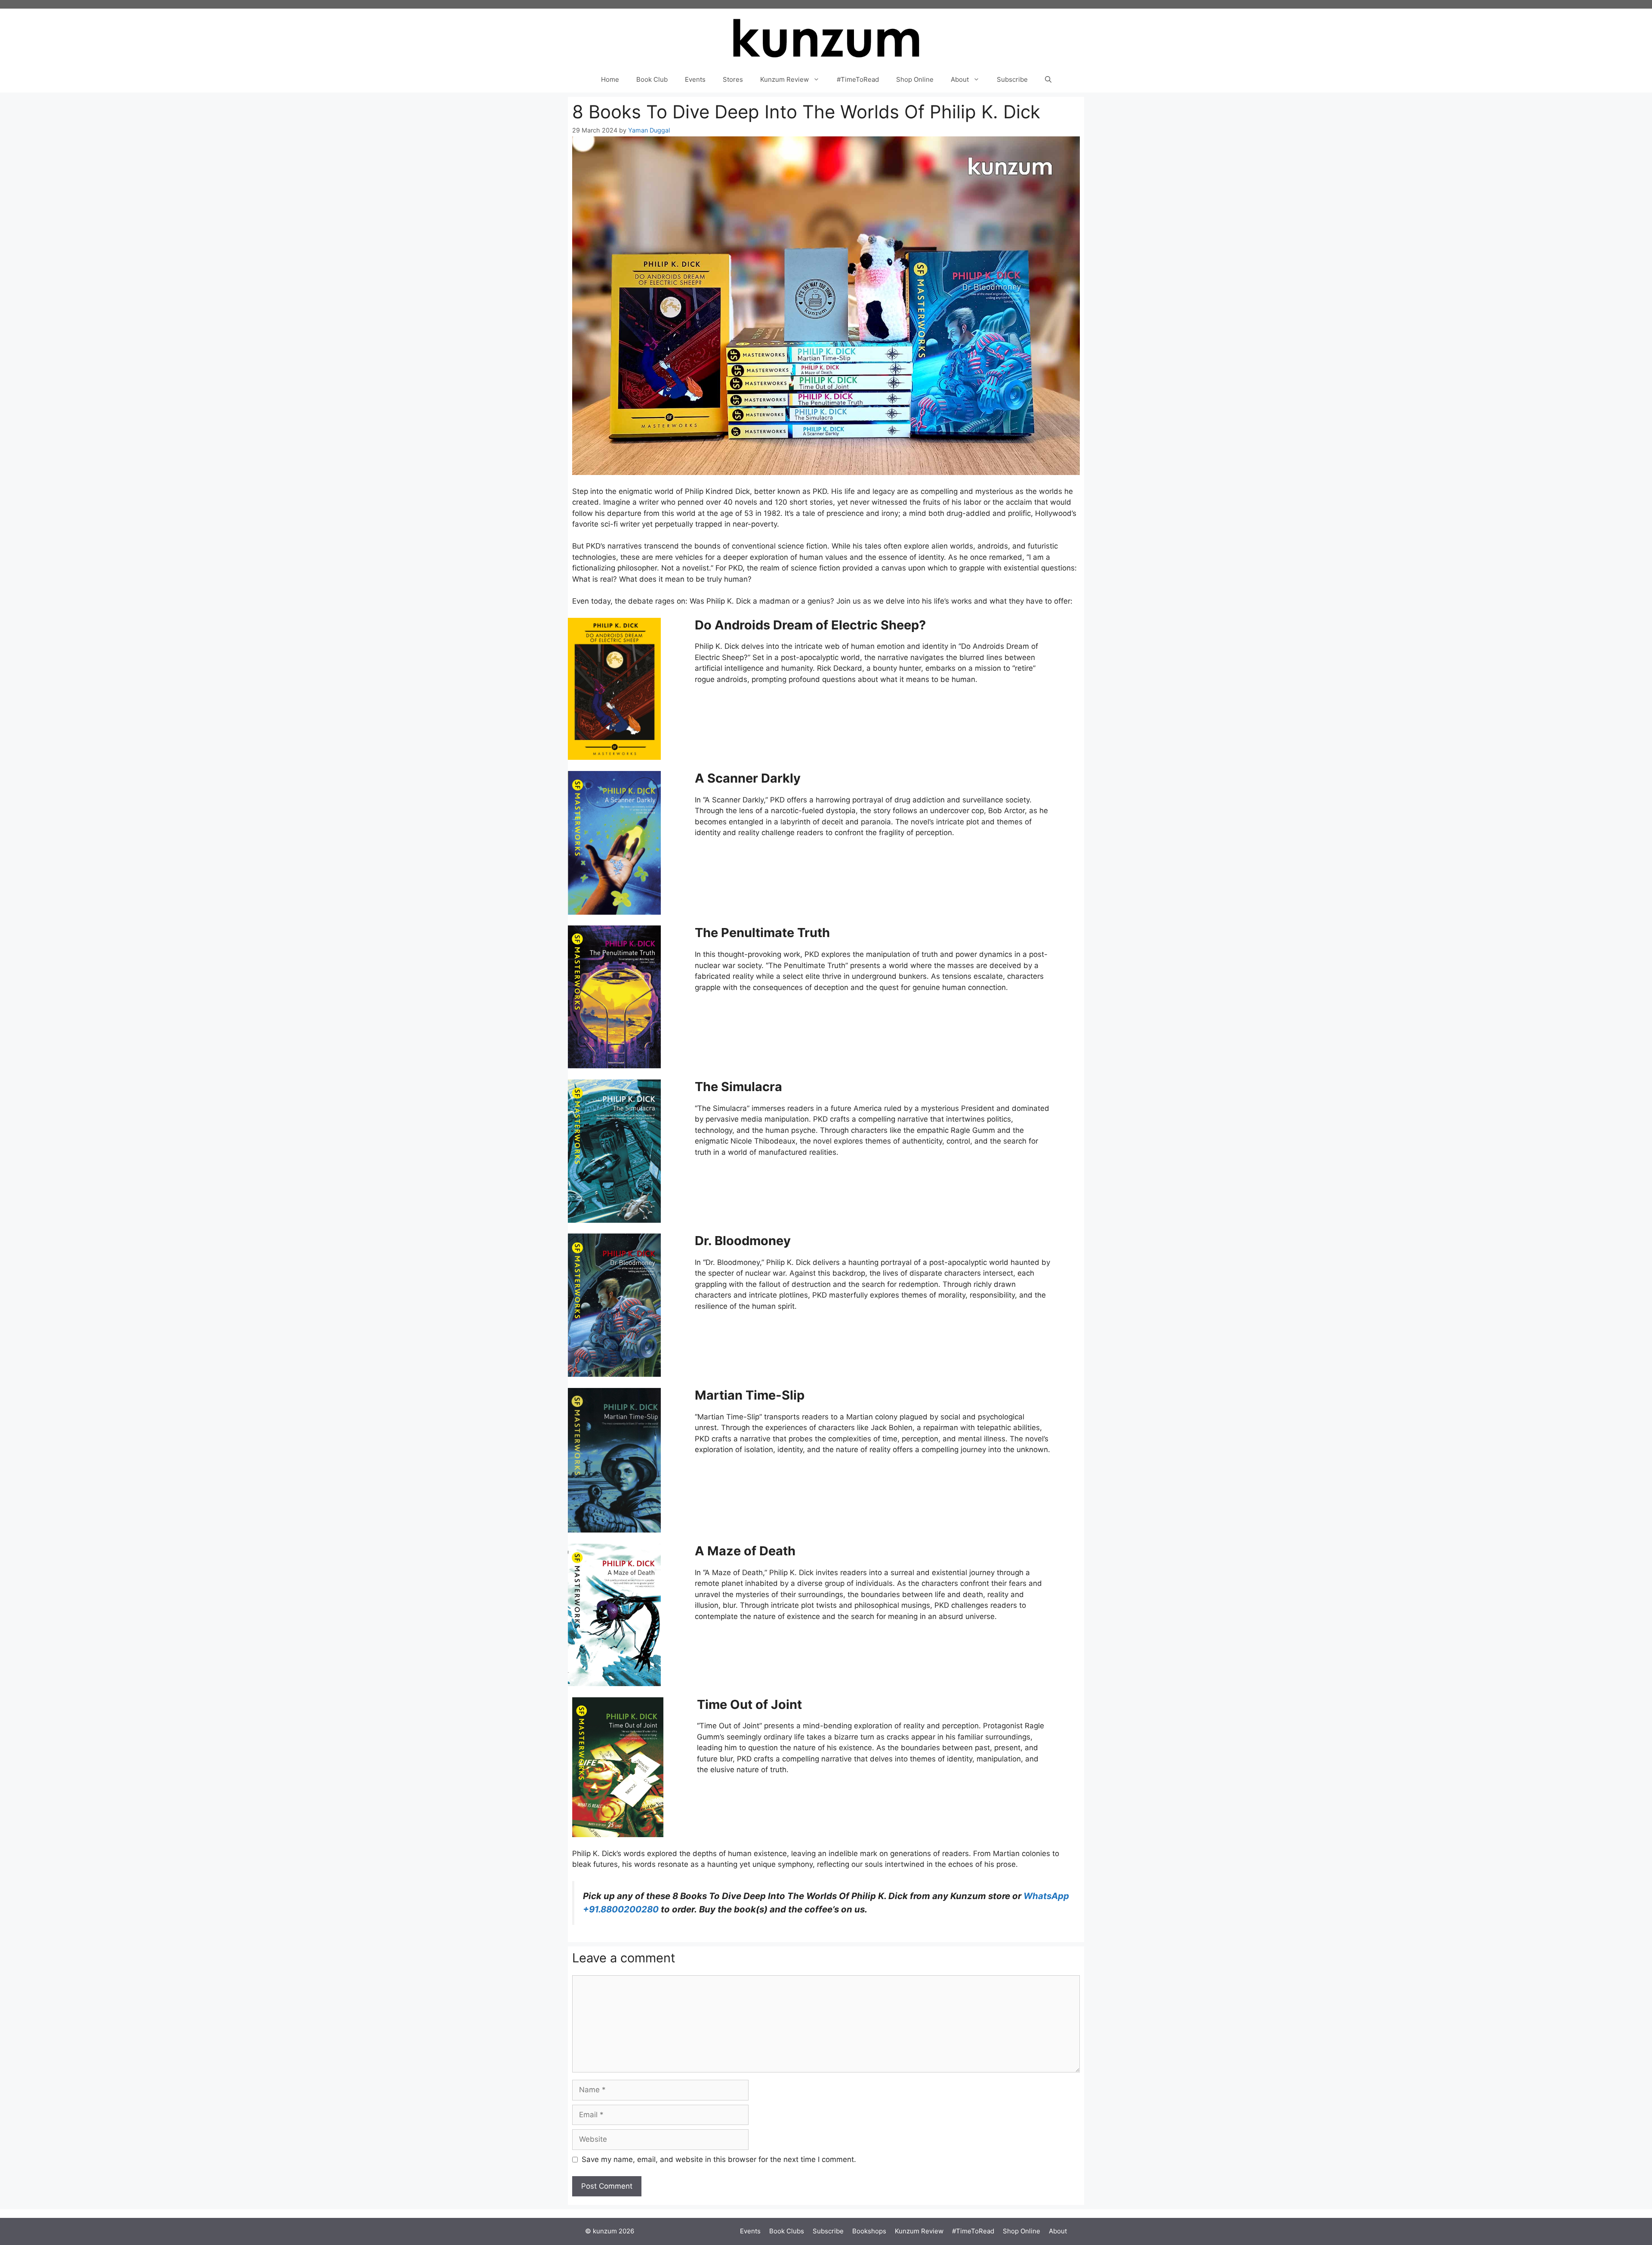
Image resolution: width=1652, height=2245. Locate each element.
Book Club (652, 79)
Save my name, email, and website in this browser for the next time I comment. (719, 2159)
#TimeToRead (858, 79)
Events (695, 79)
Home (610, 79)
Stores (733, 79)
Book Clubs (787, 2231)
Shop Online (915, 79)
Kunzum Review (784, 79)
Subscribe (1012, 79)
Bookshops (869, 2231)
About (960, 79)
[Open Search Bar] (1048, 80)
